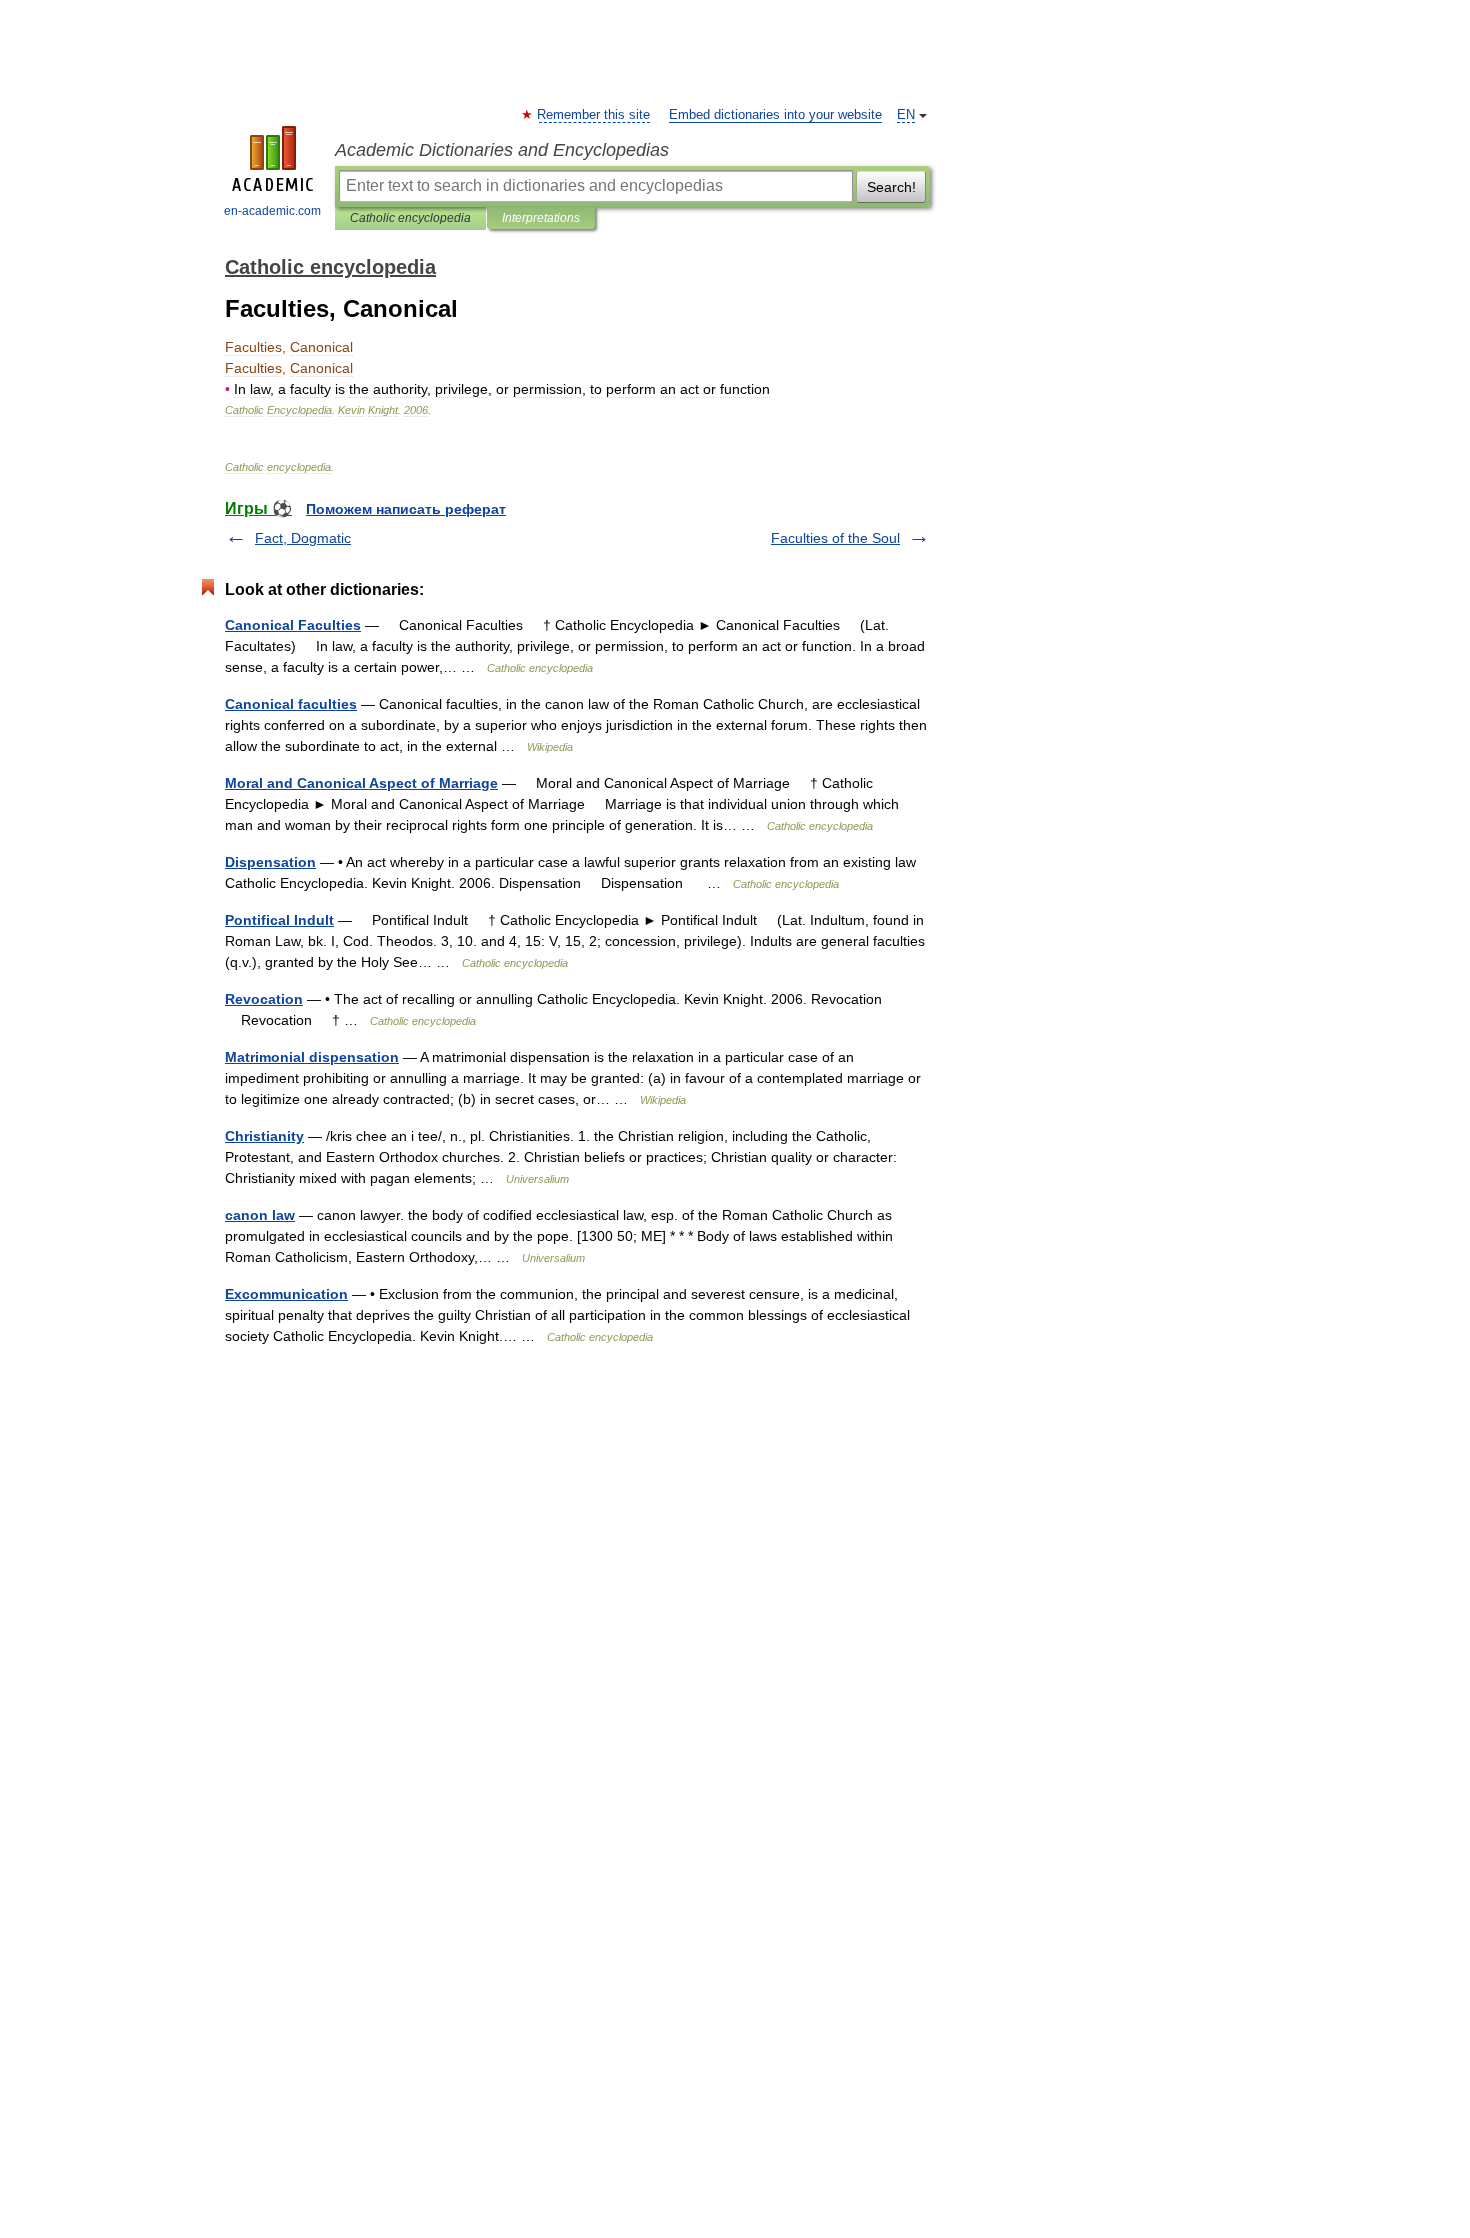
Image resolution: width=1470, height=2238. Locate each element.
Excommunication (286, 1294)
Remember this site (594, 115)
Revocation (264, 999)
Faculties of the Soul (835, 538)
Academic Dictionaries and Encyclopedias (502, 150)
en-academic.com (272, 211)
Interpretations (541, 218)
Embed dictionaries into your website (775, 115)
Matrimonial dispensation (312, 1057)
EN (906, 115)
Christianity (264, 1136)
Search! (891, 187)
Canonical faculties (291, 704)
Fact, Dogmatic (303, 538)
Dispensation (270, 862)
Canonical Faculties (293, 625)
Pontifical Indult (279, 920)
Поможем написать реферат (406, 509)
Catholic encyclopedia (410, 218)
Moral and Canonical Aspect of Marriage (361, 783)
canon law (260, 1215)
